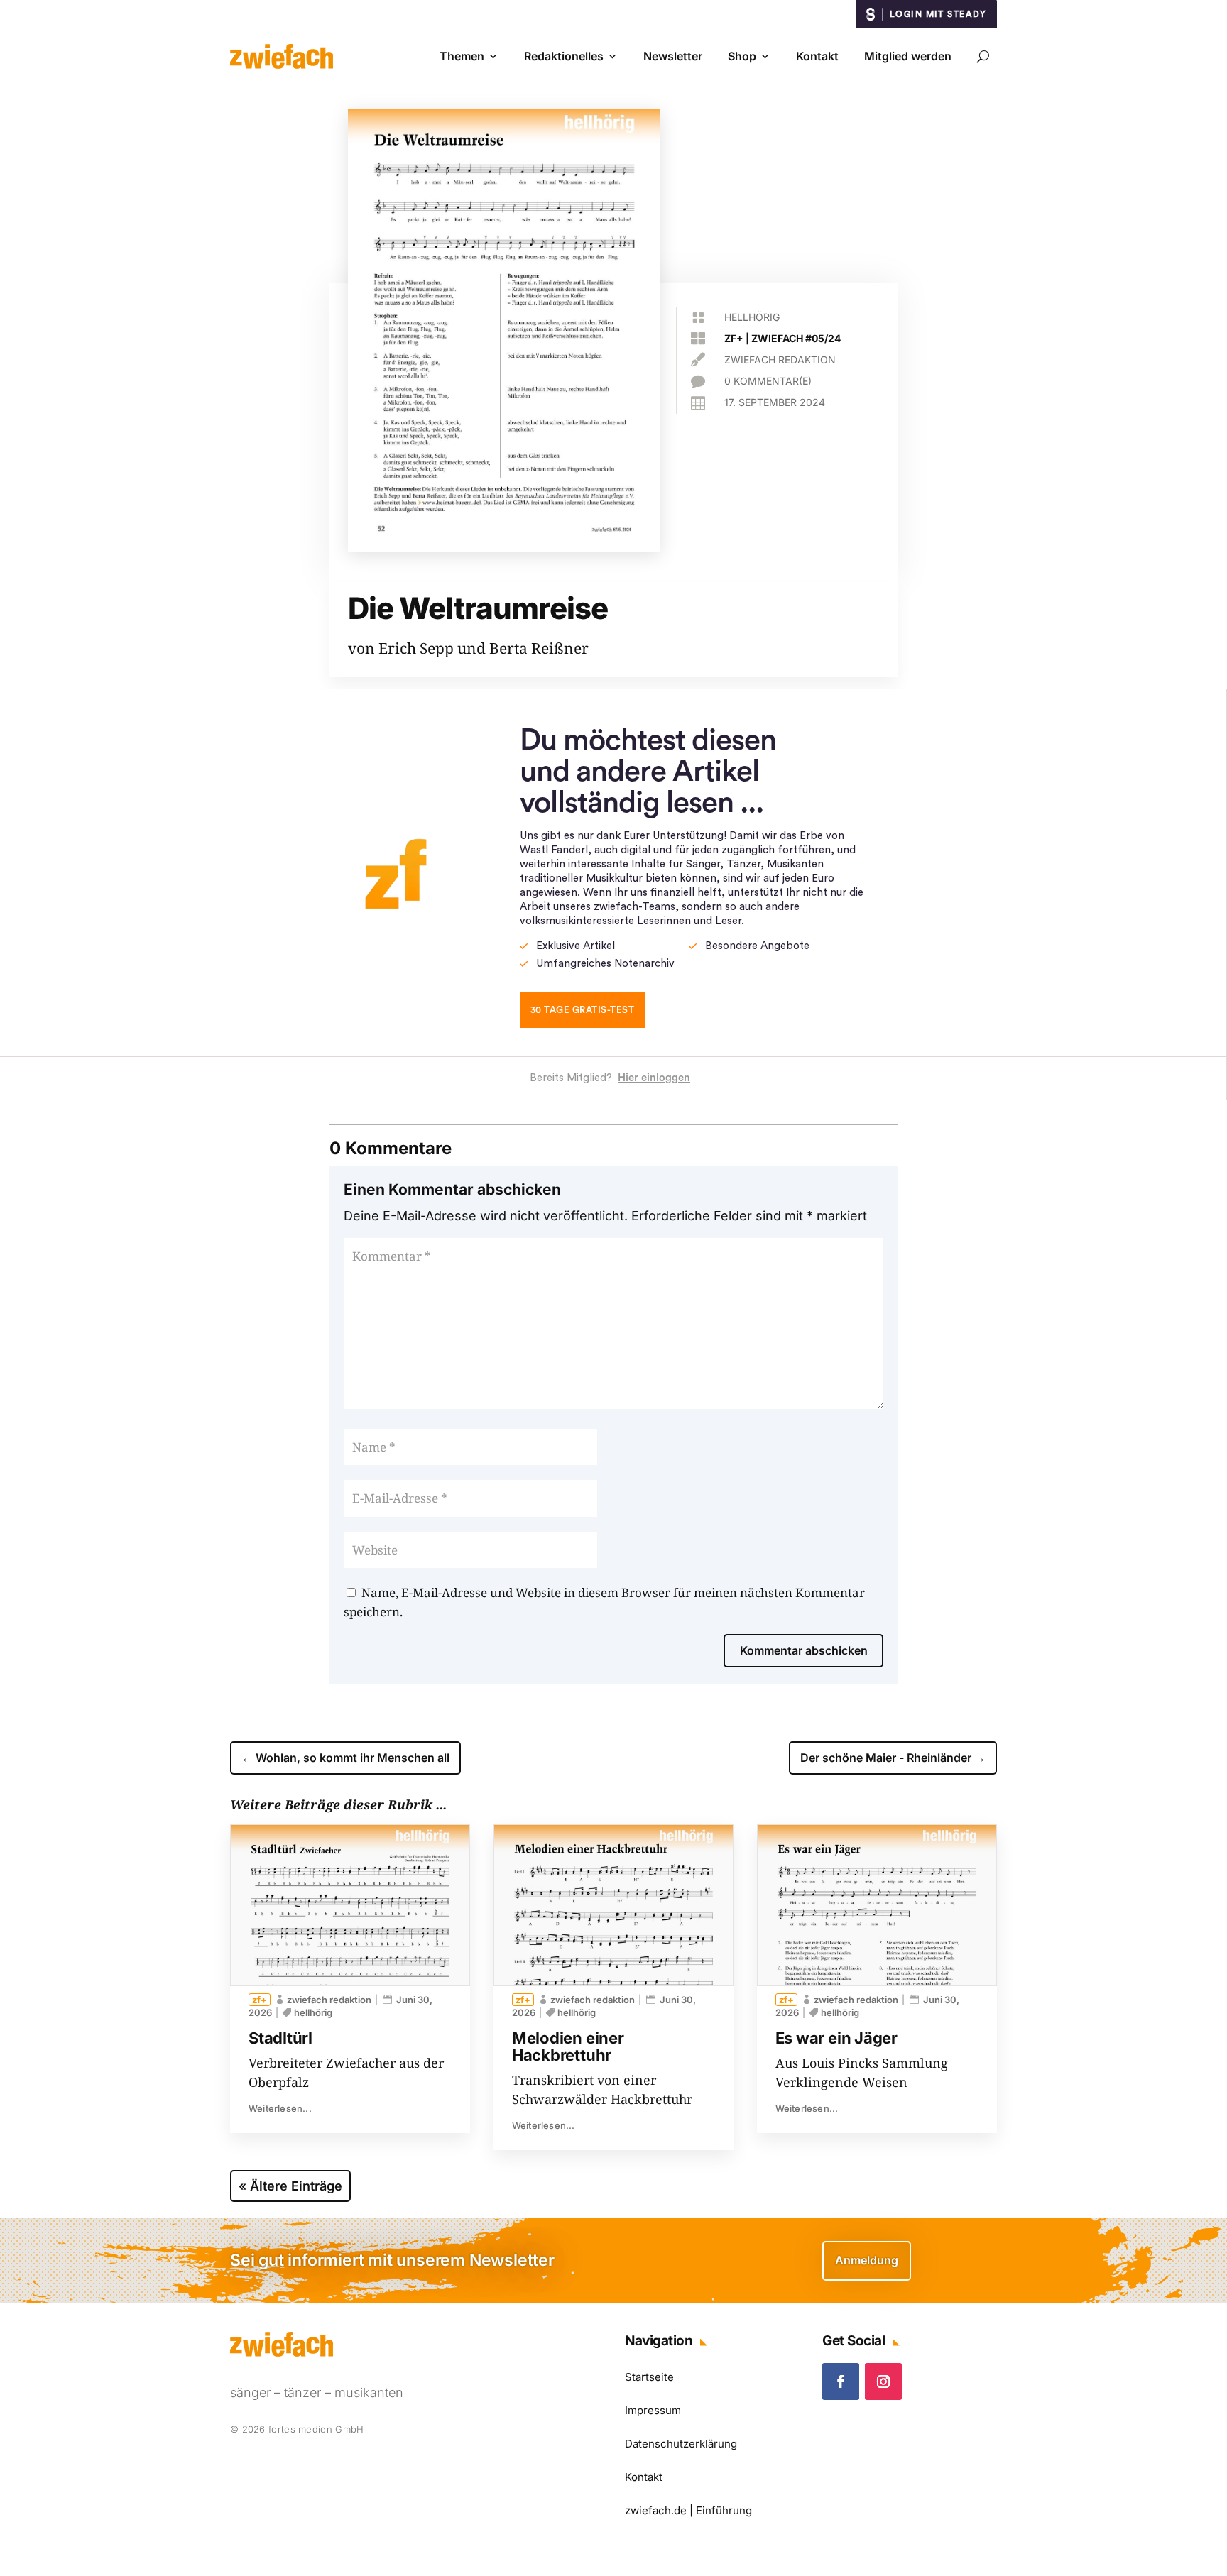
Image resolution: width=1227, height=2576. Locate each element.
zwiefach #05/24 (796, 338)
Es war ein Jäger (836, 2038)
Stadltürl (280, 2038)
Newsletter (673, 56)
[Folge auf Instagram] (883, 2382)
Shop (742, 56)
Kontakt (817, 56)
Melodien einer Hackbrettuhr (568, 2046)
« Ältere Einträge (290, 2186)
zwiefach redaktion (780, 360)
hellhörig (752, 317)
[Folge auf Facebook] (841, 2382)
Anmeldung (867, 2260)
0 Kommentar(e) (768, 381)
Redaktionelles (564, 56)
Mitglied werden (908, 56)
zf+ (734, 338)
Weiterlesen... (280, 2108)
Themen (462, 56)
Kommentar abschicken (804, 1650)
